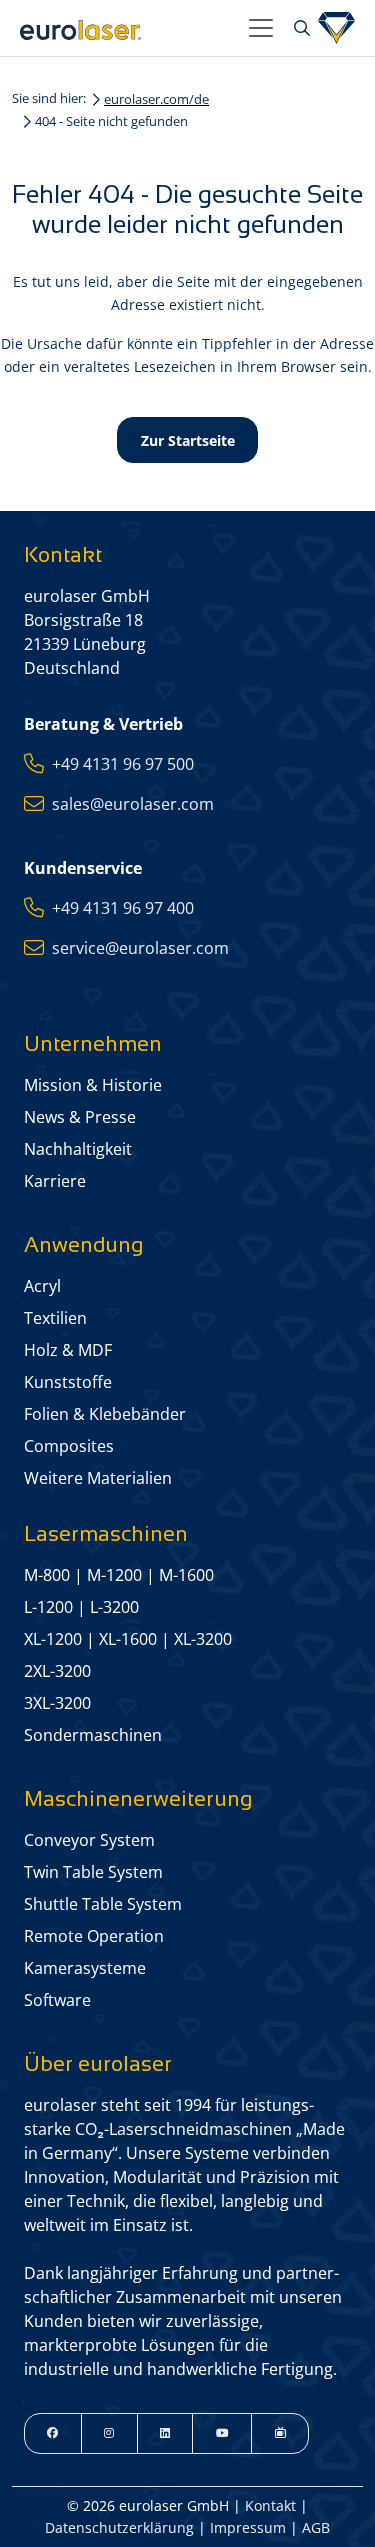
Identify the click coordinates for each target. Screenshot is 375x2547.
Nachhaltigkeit (78, 1149)
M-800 (47, 1575)
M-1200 (114, 1575)
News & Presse (80, 1117)
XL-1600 (128, 1639)
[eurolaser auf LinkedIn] (165, 2433)
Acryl (42, 1286)
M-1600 (186, 1575)
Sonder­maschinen (93, 1735)
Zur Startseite (188, 440)
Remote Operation (94, 1936)
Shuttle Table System (103, 1904)
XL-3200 (203, 1639)
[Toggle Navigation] (261, 28)
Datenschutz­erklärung (119, 2527)
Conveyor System (89, 1840)
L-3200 (114, 1607)
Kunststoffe (68, 1382)
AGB (316, 2527)
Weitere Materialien (98, 1478)
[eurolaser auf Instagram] (109, 2433)
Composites (69, 1446)
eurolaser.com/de (156, 99)
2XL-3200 (57, 1671)
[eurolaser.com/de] (126, 28)
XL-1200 (53, 1639)
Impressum (248, 2527)
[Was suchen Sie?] (299, 28)
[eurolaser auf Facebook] (53, 2433)
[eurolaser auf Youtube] (222, 2433)
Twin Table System (93, 1872)
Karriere (55, 1181)
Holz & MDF (68, 1350)
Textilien (55, 1318)
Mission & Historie (93, 1085)
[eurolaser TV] (280, 2433)
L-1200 (48, 1607)
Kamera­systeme (85, 1968)
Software (57, 2000)
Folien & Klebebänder (105, 1414)
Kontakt (270, 2505)
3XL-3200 (57, 1703)
